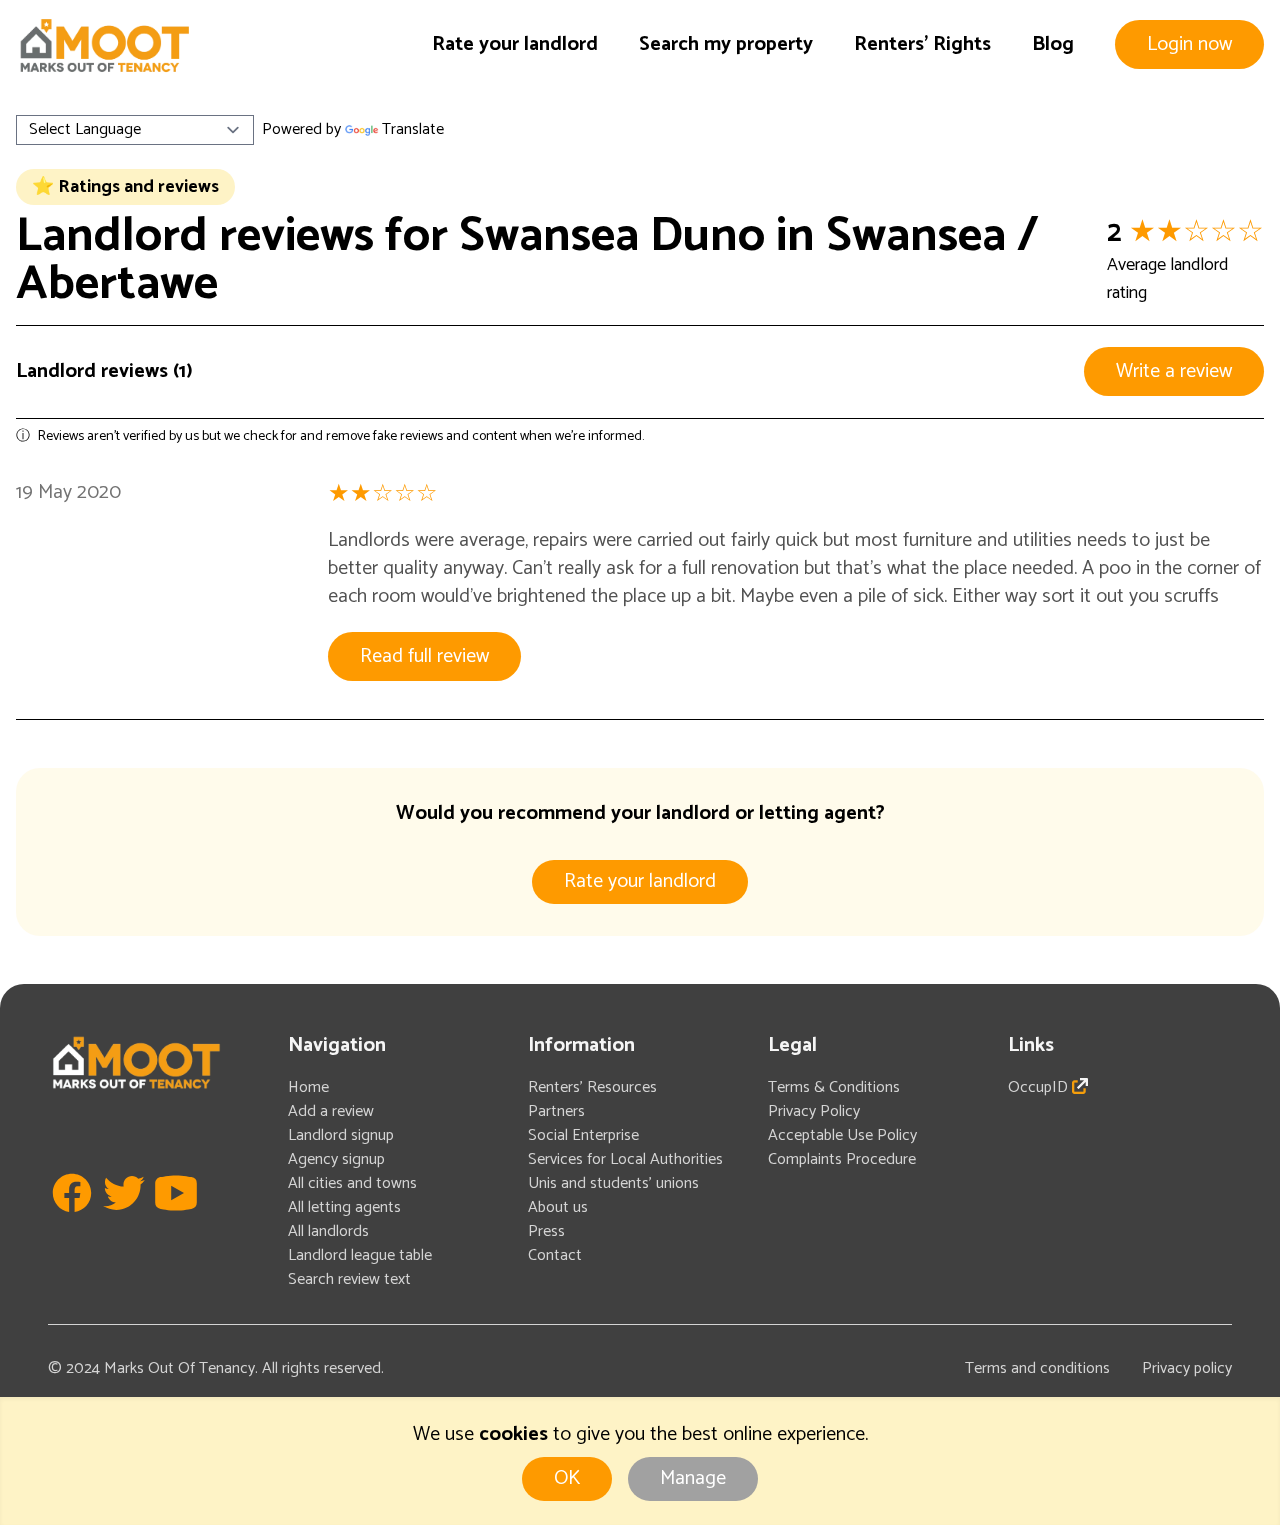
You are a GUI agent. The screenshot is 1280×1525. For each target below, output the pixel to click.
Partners (556, 1111)
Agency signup (336, 1159)
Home (308, 1087)
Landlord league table (360, 1255)
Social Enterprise (583, 1135)
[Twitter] (124, 1222)
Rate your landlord (515, 44)
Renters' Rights (922, 44)
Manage (693, 1478)
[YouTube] (176, 1222)
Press (546, 1231)
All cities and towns (352, 1183)
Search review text (349, 1279)
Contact (555, 1255)
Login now (1189, 44)
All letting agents (344, 1207)
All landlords (328, 1231)
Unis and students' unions (613, 1183)
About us (558, 1207)
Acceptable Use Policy (842, 1135)
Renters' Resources (592, 1087)
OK (567, 1478)
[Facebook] (72, 1222)
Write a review (1174, 371)
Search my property (726, 44)
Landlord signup (341, 1135)
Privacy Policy (814, 1111)
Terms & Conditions (834, 1087)
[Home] (104, 45)
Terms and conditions (1037, 1368)
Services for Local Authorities (625, 1159)
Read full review (424, 656)
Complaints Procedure (842, 1159)
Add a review (331, 1111)
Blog (1053, 44)
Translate (413, 129)
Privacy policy (1187, 1368)
